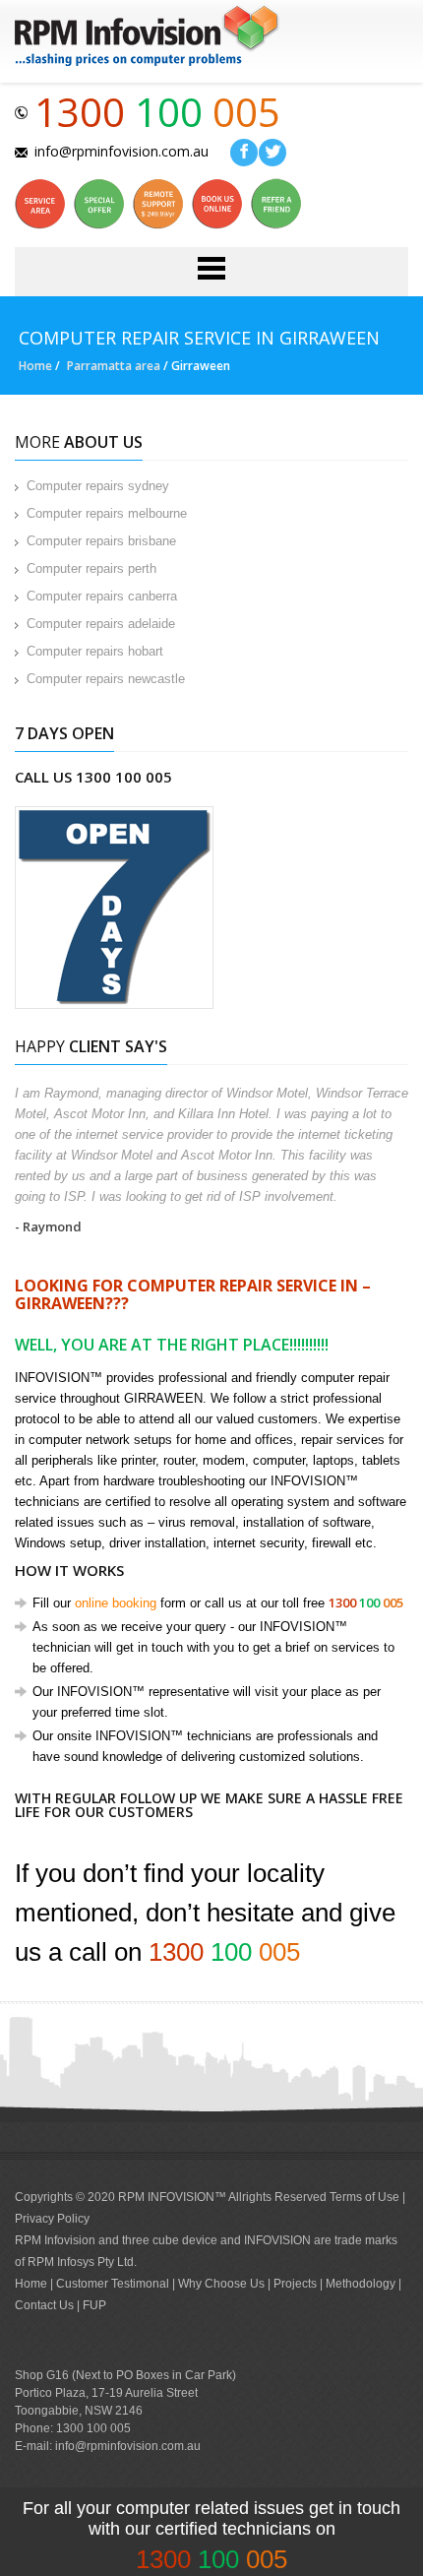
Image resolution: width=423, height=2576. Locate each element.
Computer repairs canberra (102, 596)
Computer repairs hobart (95, 651)
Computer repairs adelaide (101, 624)
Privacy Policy (52, 2219)
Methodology (361, 2284)
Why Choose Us (223, 2284)
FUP (94, 2305)
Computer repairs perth (91, 568)
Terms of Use (364, 2197)
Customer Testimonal (114, 2284)
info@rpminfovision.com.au (121, 151)
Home (35, 366)
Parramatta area (114, 366)
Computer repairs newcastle (106, 679)
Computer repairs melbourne (107, 513)
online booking (116, 1603)
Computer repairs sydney (98, 486)
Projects (295, 2284)
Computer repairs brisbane (101, 541)
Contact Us (44, 2305)
